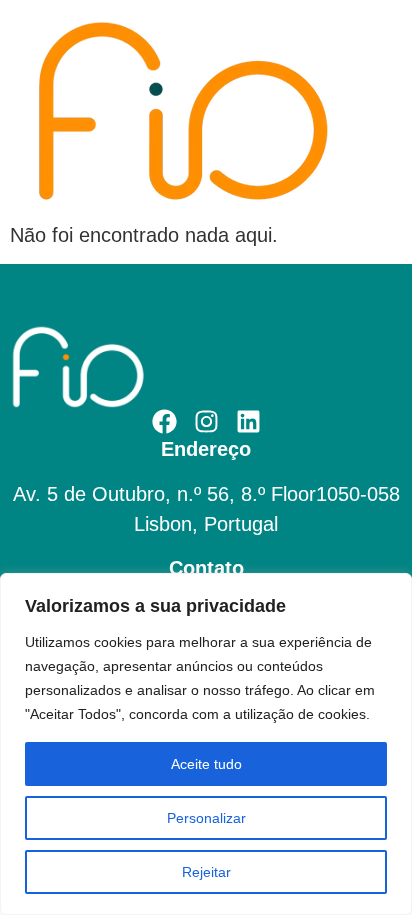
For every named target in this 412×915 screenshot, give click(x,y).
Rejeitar (206, 872)
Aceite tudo (206, 764)
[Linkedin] (248, 421)
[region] (206, 744)
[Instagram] (206, 421)
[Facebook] (164, 421)
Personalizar (206, 818)
